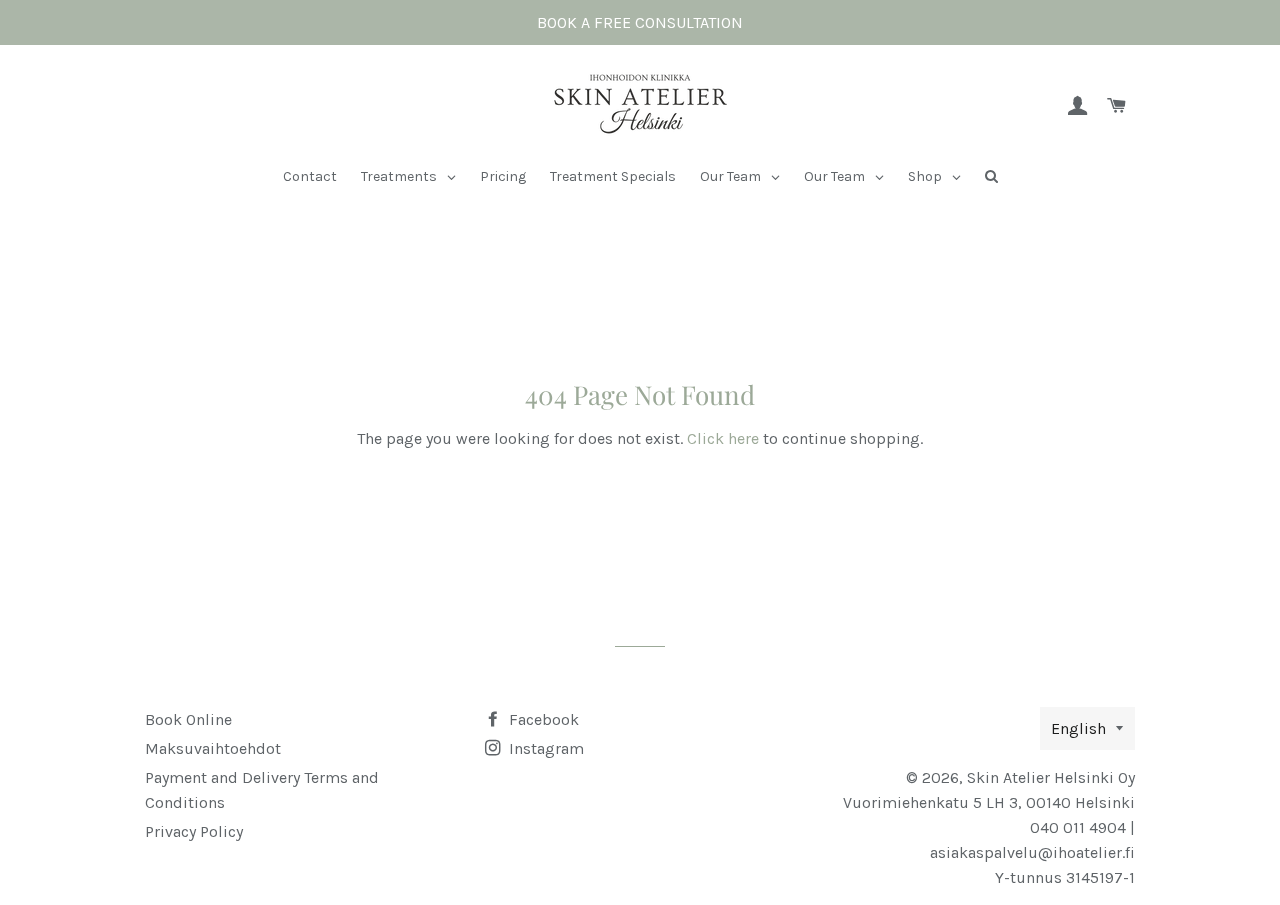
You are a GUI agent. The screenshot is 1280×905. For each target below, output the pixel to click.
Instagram (544, 748)
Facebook (542, 719)
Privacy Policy (194, 831)
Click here (723, 438)
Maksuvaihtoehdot (213, 748)
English (1078, 728)
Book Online (188, 719)
